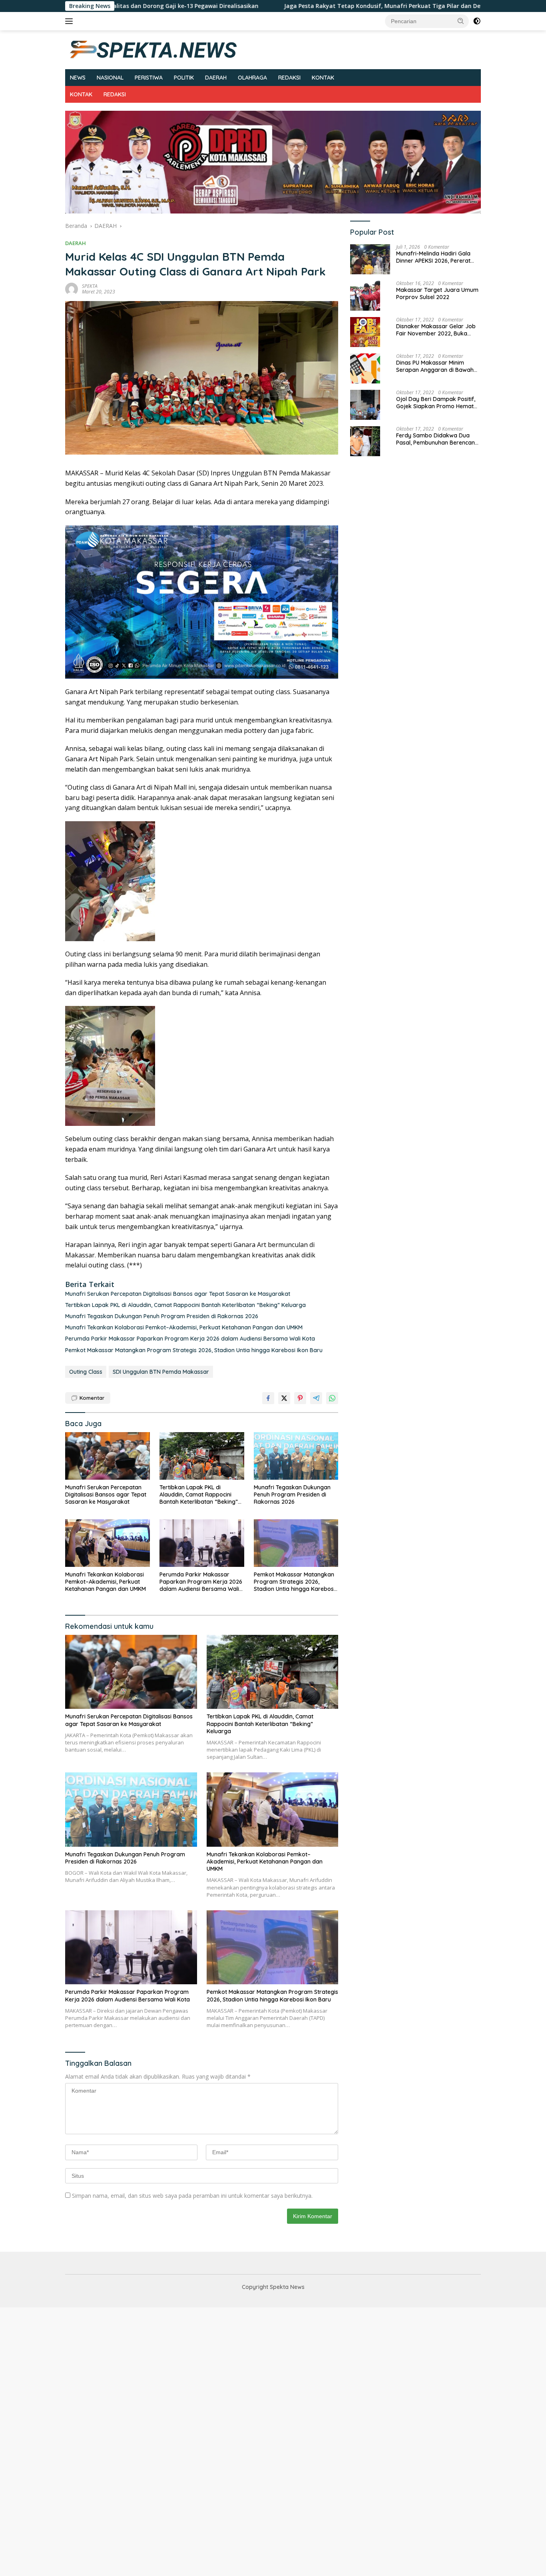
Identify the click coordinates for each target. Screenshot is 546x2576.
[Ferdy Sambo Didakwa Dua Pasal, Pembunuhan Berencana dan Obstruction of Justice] (365, 441)
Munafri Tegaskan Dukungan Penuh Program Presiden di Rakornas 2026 (162, 1316)
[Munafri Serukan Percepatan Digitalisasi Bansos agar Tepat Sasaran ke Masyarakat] (108, 1456)
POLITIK (184, 78)
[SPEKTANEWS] (153, 49)
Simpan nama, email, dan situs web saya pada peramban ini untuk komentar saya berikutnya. (192, 2196)
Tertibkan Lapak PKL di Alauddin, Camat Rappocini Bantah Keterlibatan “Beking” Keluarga (185, 1305)
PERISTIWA (149, 78)
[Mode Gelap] (477, 21)
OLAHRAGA (252, 78)
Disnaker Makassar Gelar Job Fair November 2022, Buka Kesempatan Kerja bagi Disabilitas (436, 330)
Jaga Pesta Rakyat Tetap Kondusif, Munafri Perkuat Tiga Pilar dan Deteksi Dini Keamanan (277, 6)
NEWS (78, 78)
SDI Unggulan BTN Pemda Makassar (161, 1372)
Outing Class (86, 1372)
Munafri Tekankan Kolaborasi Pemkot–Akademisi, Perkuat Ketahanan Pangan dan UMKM (184, 1327)
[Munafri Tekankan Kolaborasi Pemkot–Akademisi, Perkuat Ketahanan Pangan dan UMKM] (108, 1543)
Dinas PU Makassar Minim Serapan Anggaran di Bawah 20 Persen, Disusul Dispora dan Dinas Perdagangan (437, 366)
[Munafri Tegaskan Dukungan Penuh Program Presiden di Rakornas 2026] (296, 1456)
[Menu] (71, 21)
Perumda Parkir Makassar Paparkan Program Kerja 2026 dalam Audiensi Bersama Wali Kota (190, 1339)
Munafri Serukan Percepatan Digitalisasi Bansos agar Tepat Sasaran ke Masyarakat (178, 1294)
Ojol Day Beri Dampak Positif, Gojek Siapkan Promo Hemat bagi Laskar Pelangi (436, 403)
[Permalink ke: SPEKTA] (72, 288)
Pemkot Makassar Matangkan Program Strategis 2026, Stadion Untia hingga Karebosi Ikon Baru (194, 1350)
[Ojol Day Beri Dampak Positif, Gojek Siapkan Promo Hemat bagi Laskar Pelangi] (365, 405)
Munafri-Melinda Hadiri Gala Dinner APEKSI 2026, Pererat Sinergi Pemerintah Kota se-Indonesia (433, 257)
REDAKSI (289, 78)
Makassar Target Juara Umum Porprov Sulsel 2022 (437, 293)
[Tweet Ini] (284, 1398)
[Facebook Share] (268, 1398)
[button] (461, 21)
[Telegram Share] (316, 1398)
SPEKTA (90, 286)
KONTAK (323, 78)
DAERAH (216, 78)
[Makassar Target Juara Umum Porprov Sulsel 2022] (365, 296)
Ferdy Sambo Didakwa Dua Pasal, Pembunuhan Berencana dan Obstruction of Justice (437, 439)
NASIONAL (110, 78)
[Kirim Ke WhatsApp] (332, 1398)
